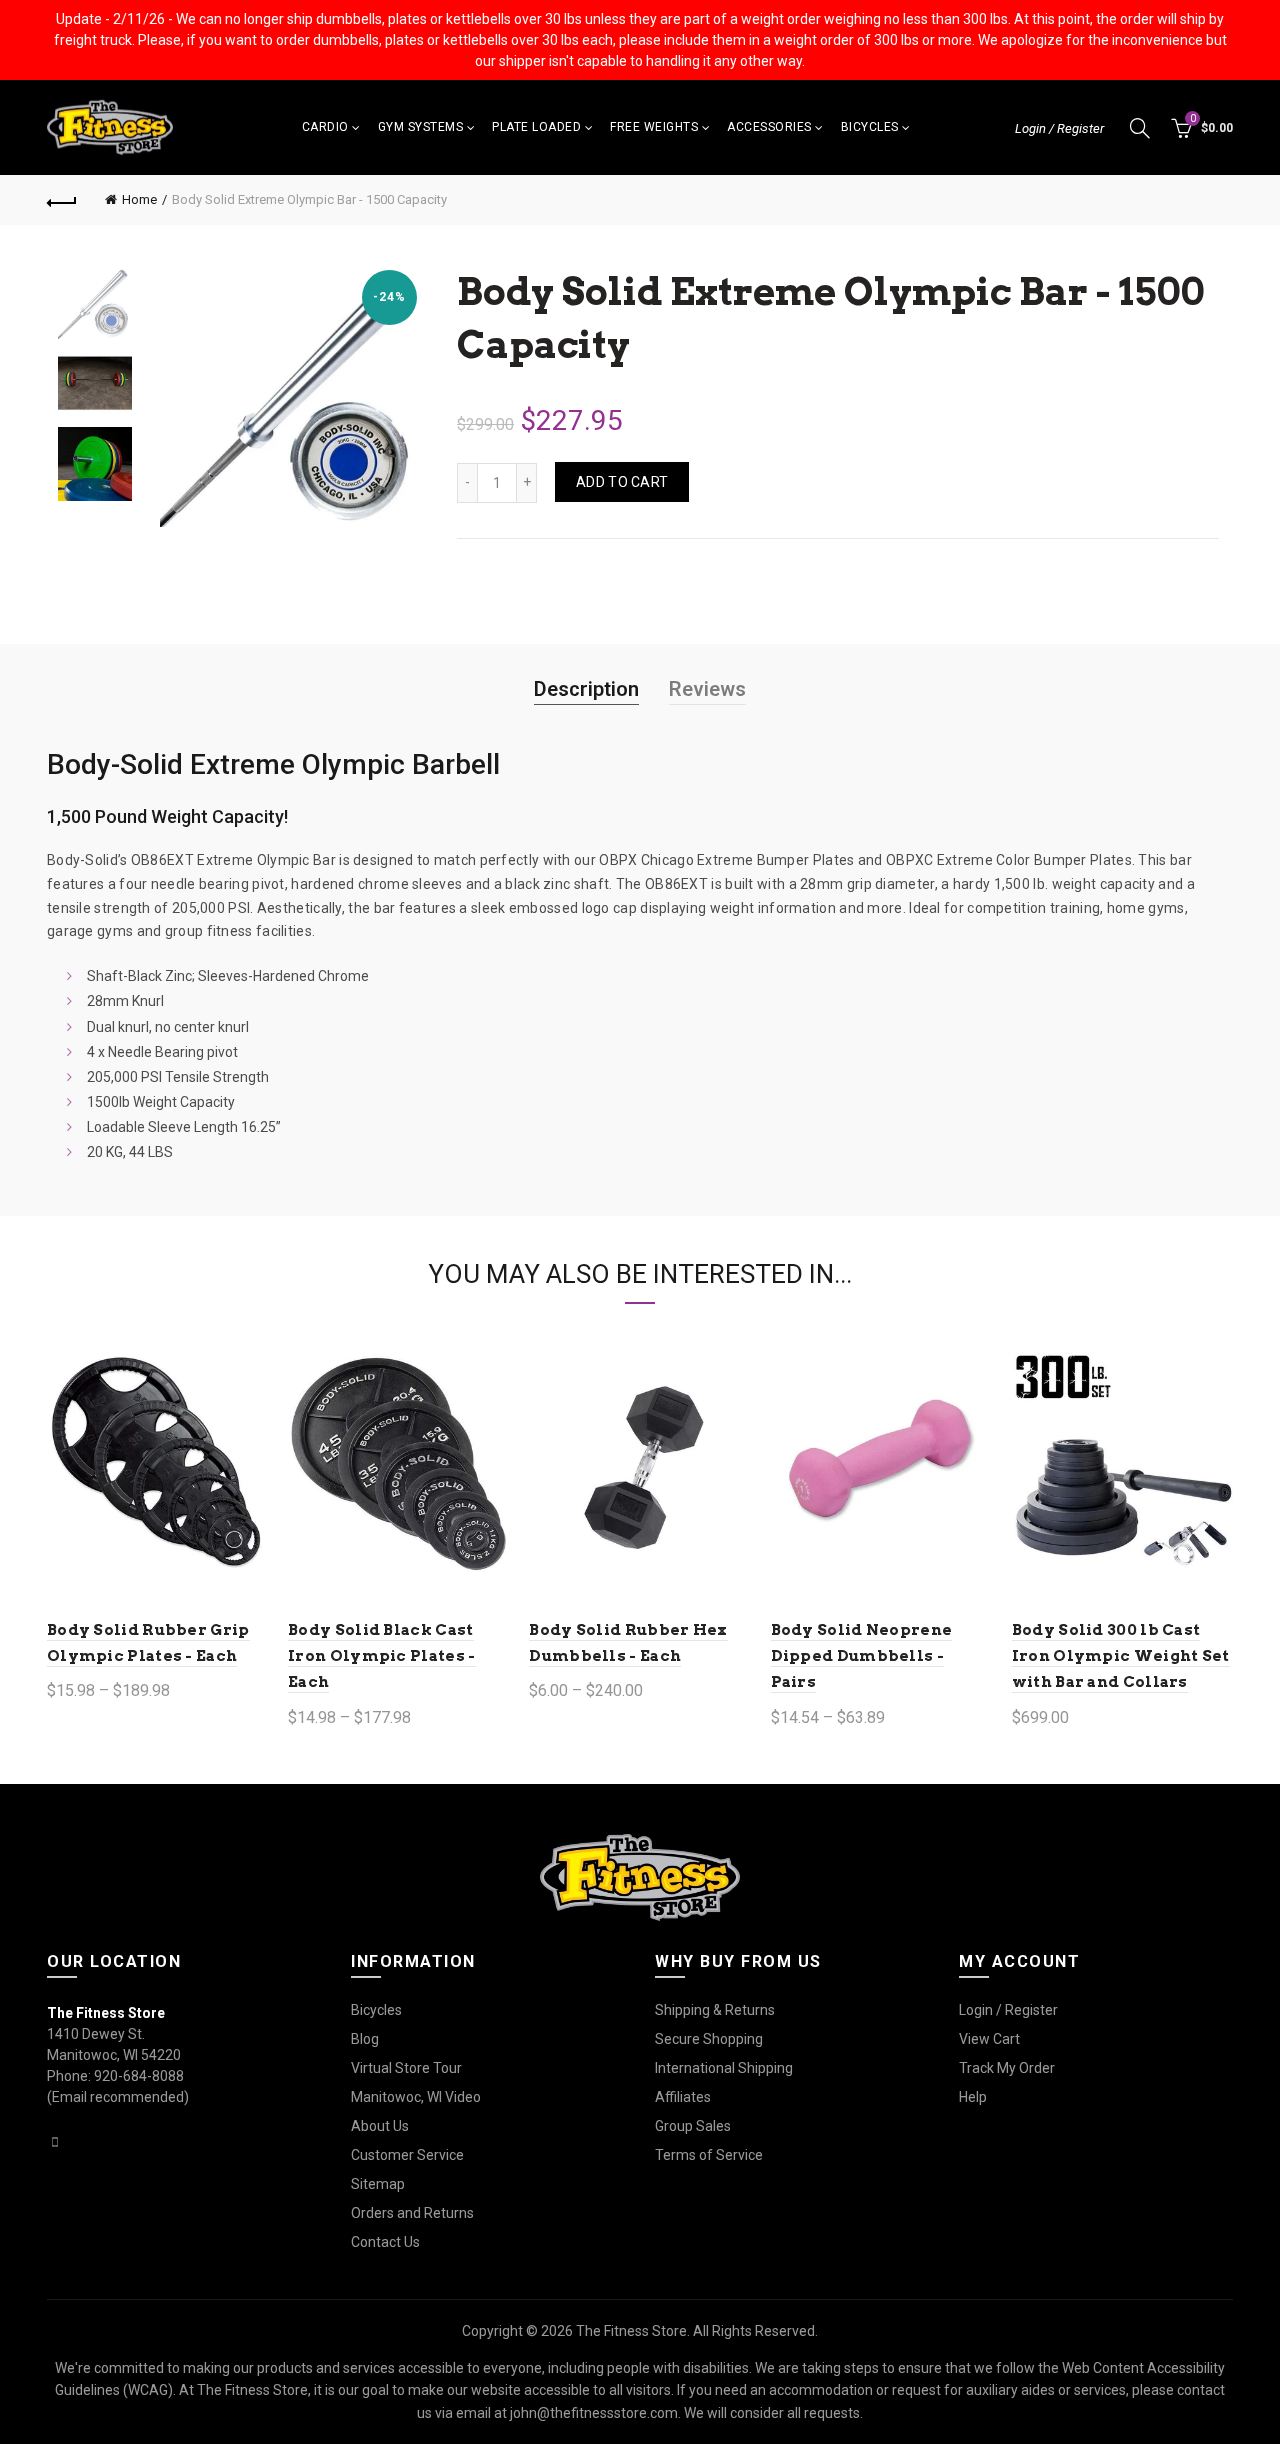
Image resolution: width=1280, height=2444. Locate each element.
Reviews (707, 689)
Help (973, 2097)
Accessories (769, 127)
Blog (365, 2039)
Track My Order (1007, 2068)
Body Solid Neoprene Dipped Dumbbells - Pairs (862, 1656)
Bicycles (870, 127)
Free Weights (654, 127)
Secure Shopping (709, 2039)
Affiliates (683, 2097)
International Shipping (724, 2068)
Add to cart (622, 482)
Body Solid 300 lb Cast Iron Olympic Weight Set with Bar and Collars (1121, 1656)
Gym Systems (421, 127)
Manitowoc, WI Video (416, 2097)
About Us (380, 2126)
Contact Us (385, 2242)
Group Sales (693, 2126)
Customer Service (407, 2155)
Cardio (325, 127)
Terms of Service (709, 2155)
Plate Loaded (536, 127)
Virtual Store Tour (406, 2068)
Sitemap (378, 2184)
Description (586, 689)
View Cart (989, 2039)
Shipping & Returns (715, 2010)
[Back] (62, 200)
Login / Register (1059, 128)
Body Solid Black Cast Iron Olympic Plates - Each (381, 1656)
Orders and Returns (412, 2213)
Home (139, 199)
